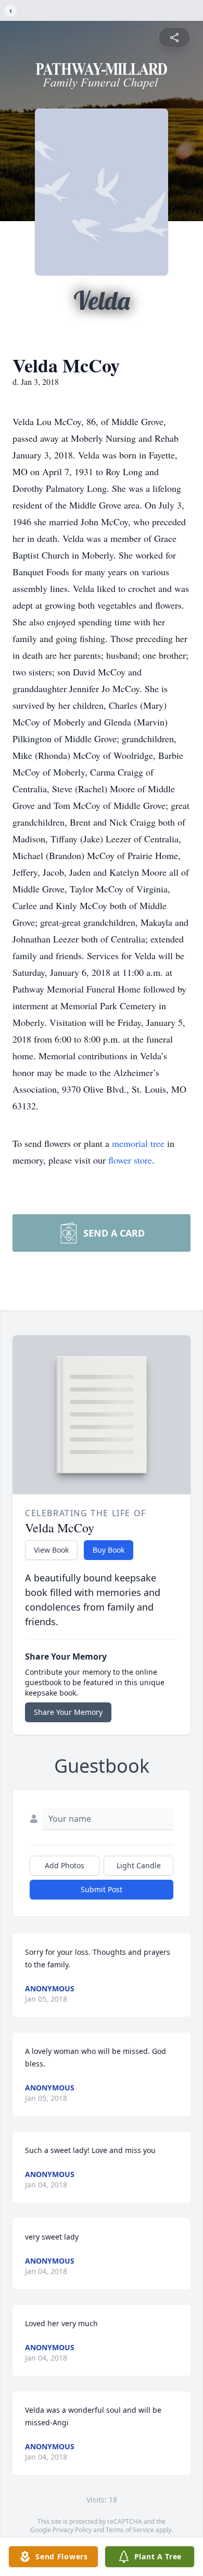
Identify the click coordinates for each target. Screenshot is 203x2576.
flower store (130, 1160)
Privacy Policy (72, 2530)
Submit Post (102, 1889)
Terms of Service (130, 2530)
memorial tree (138, 1143)
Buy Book (109, 1550)
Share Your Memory (68, 1712)
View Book (51, 1550)
